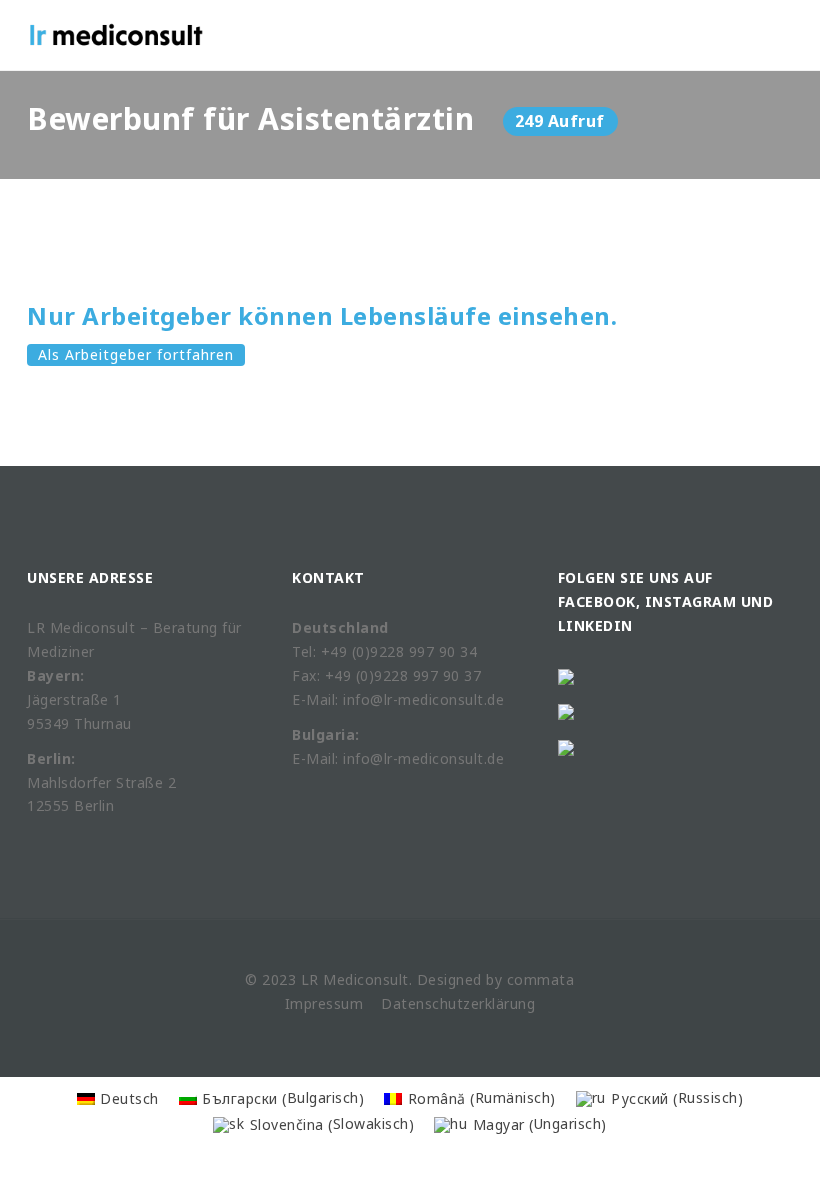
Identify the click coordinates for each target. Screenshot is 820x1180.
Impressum (324, 1003)
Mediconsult (366, 979)
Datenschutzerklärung (458, 1003)
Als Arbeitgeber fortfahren (136, 354)
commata (541, 979)
